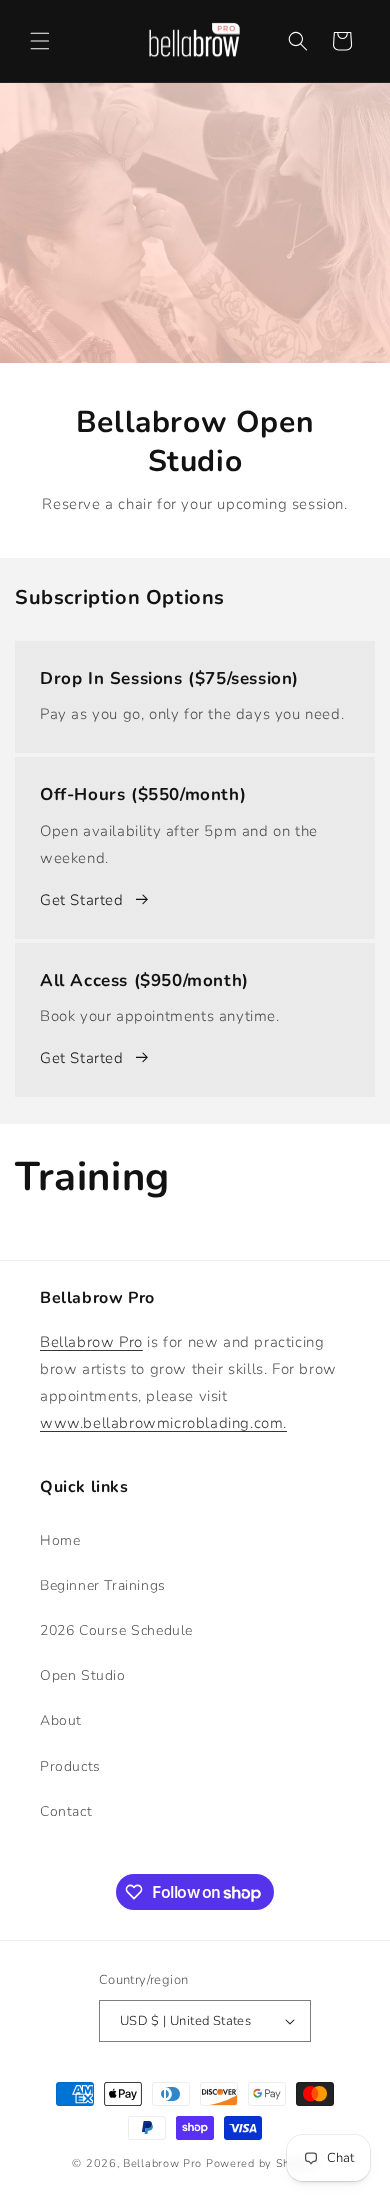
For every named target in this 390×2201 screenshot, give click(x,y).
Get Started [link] (82, 900)
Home (60, 1540)
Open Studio (83, 1675)
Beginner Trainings (103, 1585)
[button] (40, 41)
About (61, 1720)
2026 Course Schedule (116, 1630)
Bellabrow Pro (91, 1342)
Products (70, 1766)
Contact (66, 1811)
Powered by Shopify (262, 2163)
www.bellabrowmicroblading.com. (163, 1423)
